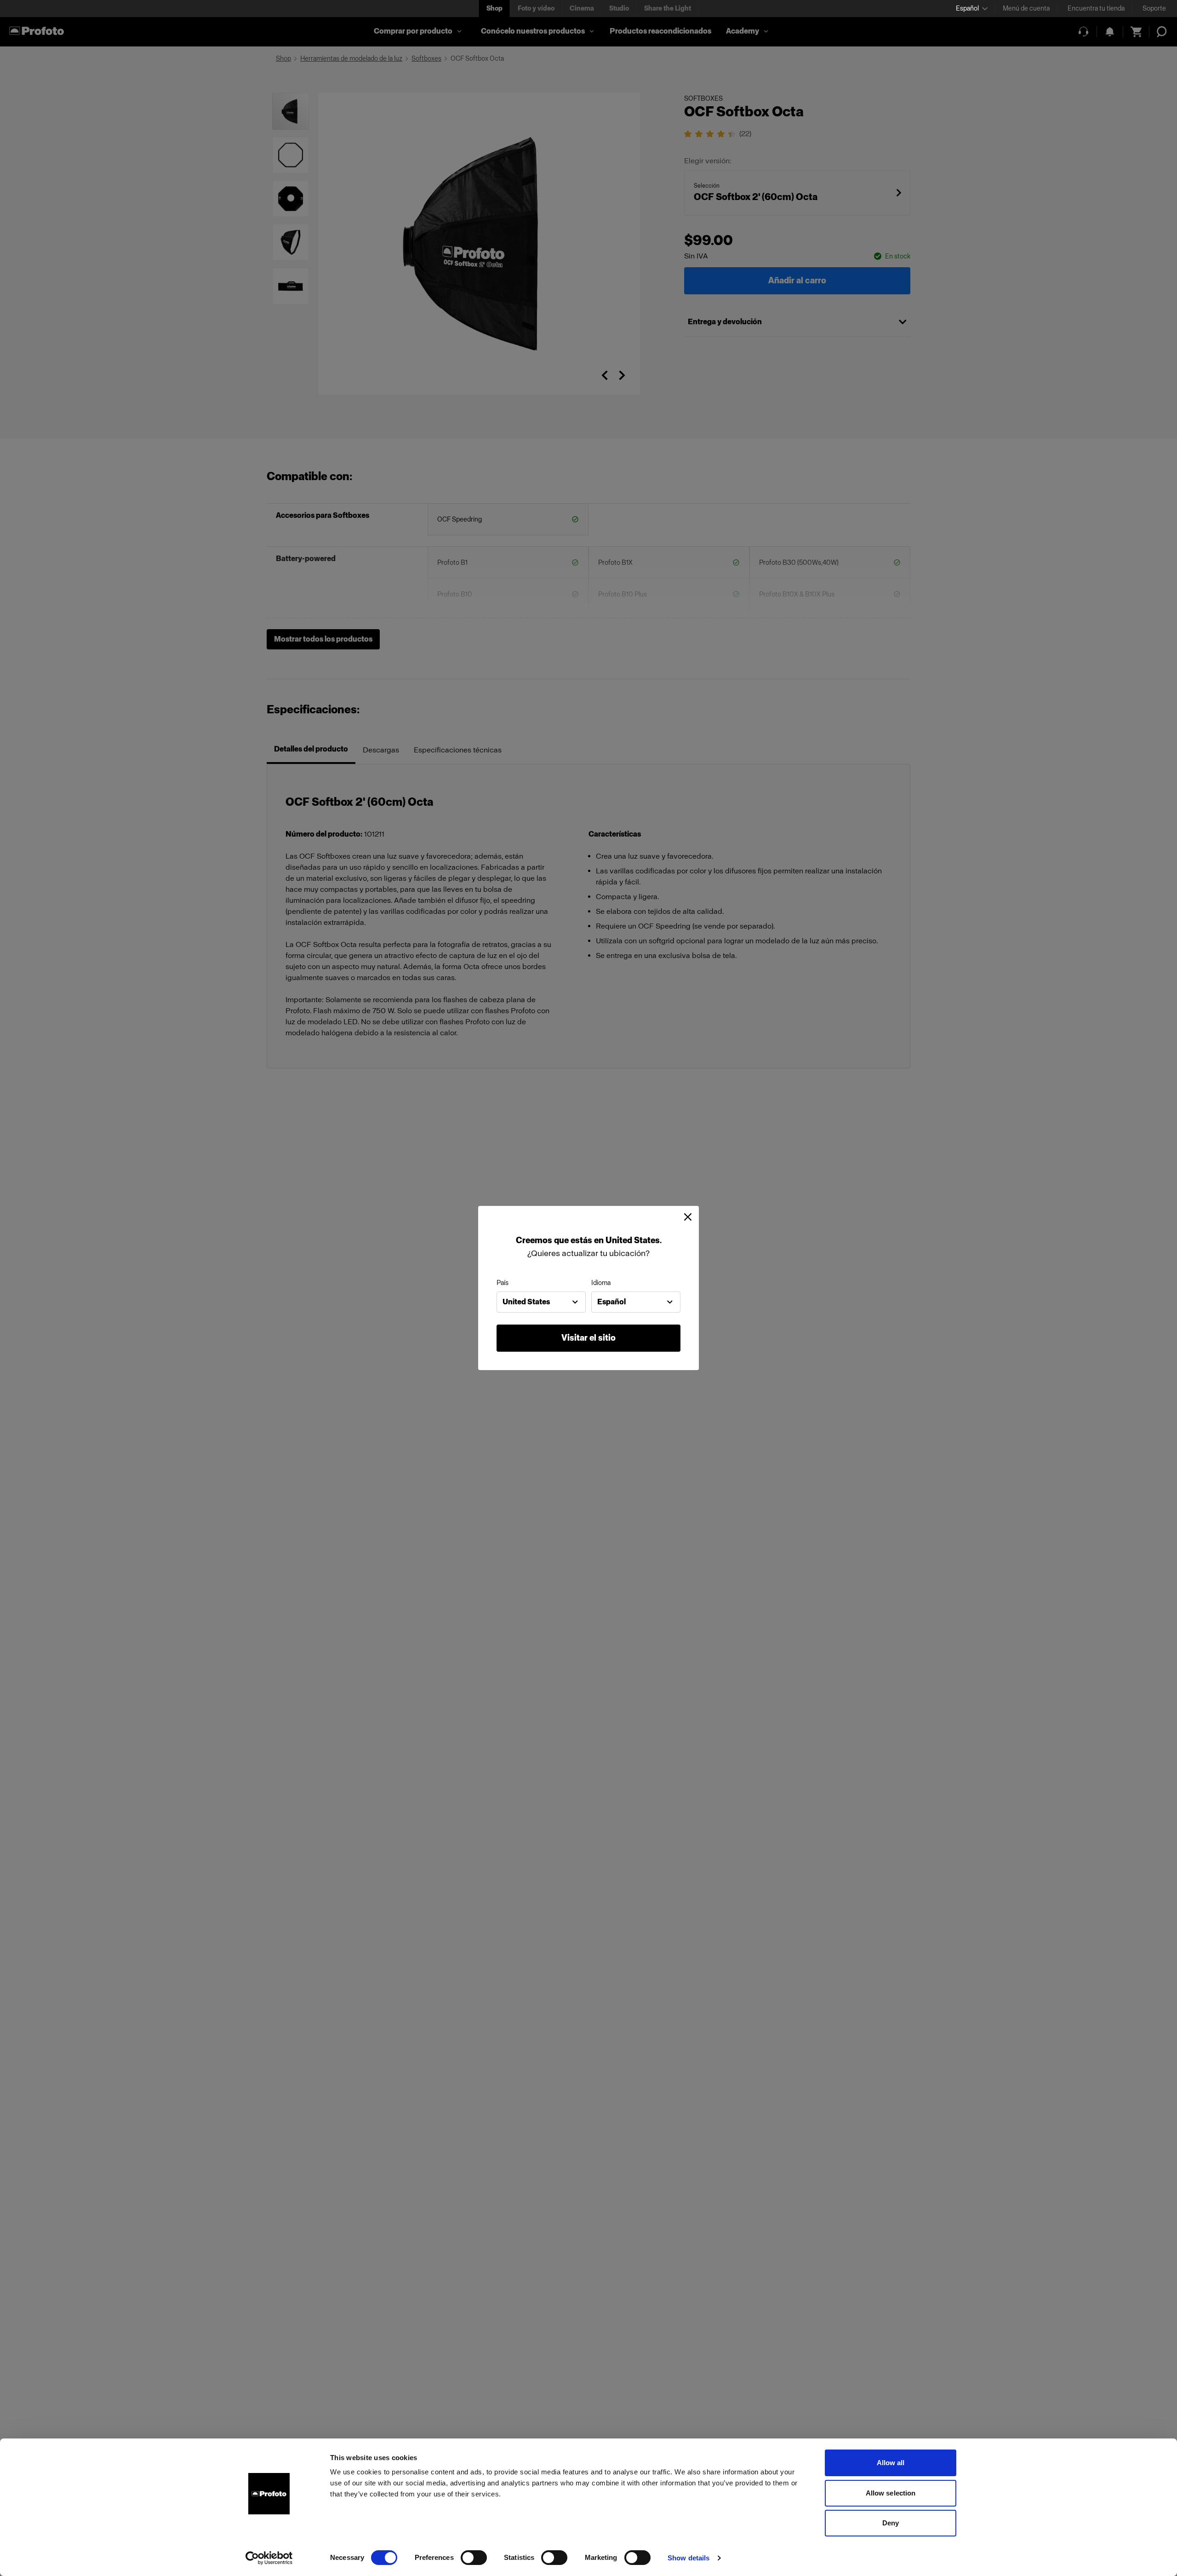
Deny (891, 2523)
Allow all (891, 2463)
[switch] (474, 2558)
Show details (688, 2558)
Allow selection (891, 2493)
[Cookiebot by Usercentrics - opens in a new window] (269, 2558)
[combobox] (541, 1302)
